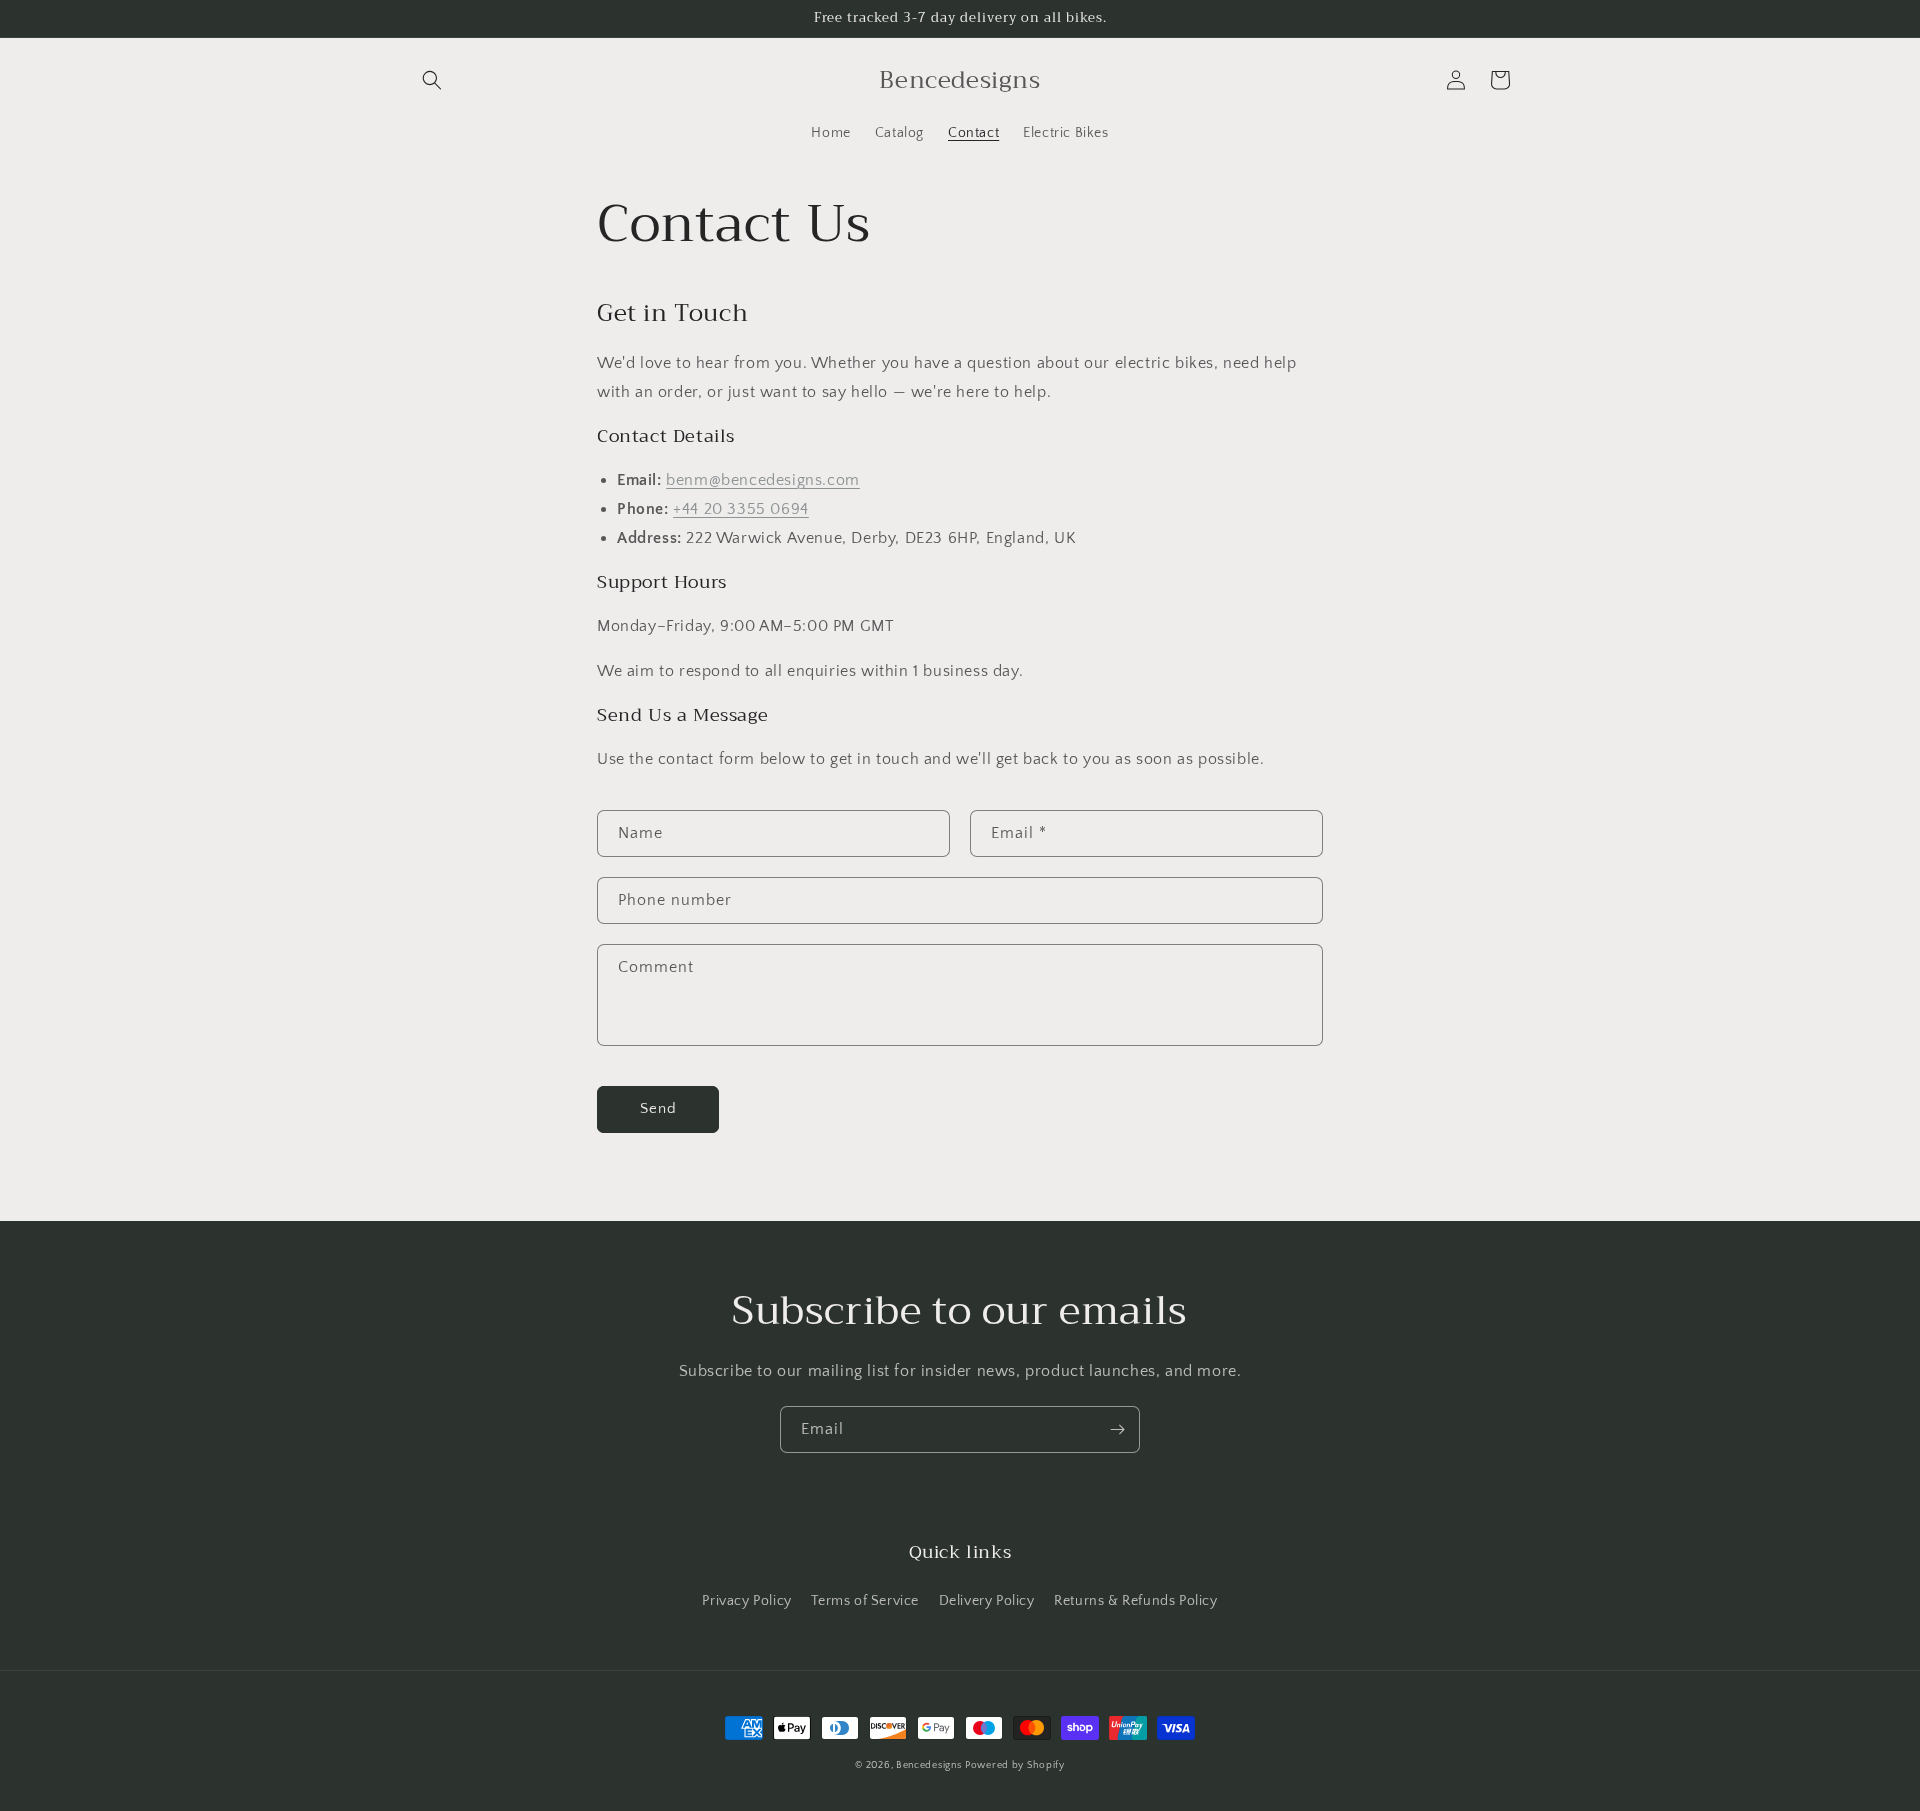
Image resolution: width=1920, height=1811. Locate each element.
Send (658, 1108)
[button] (432, 80)
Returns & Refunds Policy (1135, 1601)
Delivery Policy (987, 1601)
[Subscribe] (1117, 1429)
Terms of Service (865, 1601)
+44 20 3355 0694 (741, 509)
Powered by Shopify (1015, 1765)
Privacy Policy (746, 1601)
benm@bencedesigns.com (763, 480)
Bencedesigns (928, 1765)
